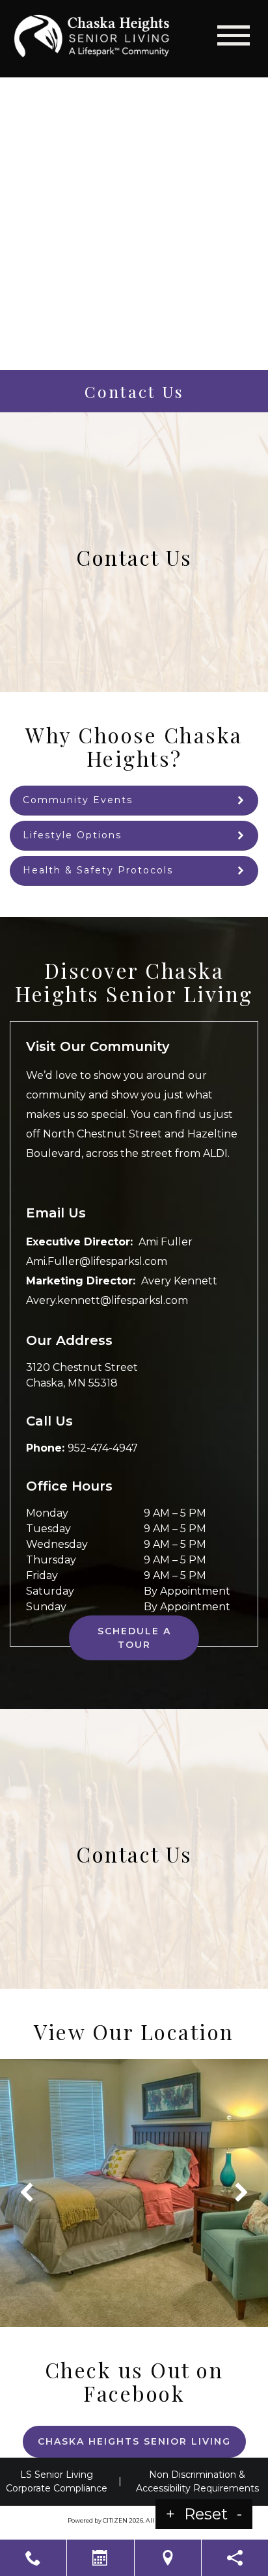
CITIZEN (115, 2520)
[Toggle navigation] (234, 35)
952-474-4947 (103, 1448)
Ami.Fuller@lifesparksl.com (97, 1261)
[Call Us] (33, 2558)
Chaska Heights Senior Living (134, 2441)
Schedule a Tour (134, 1638)
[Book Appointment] (100, 2558)
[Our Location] (168, 2558)
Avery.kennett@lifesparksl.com (107, 1300)
